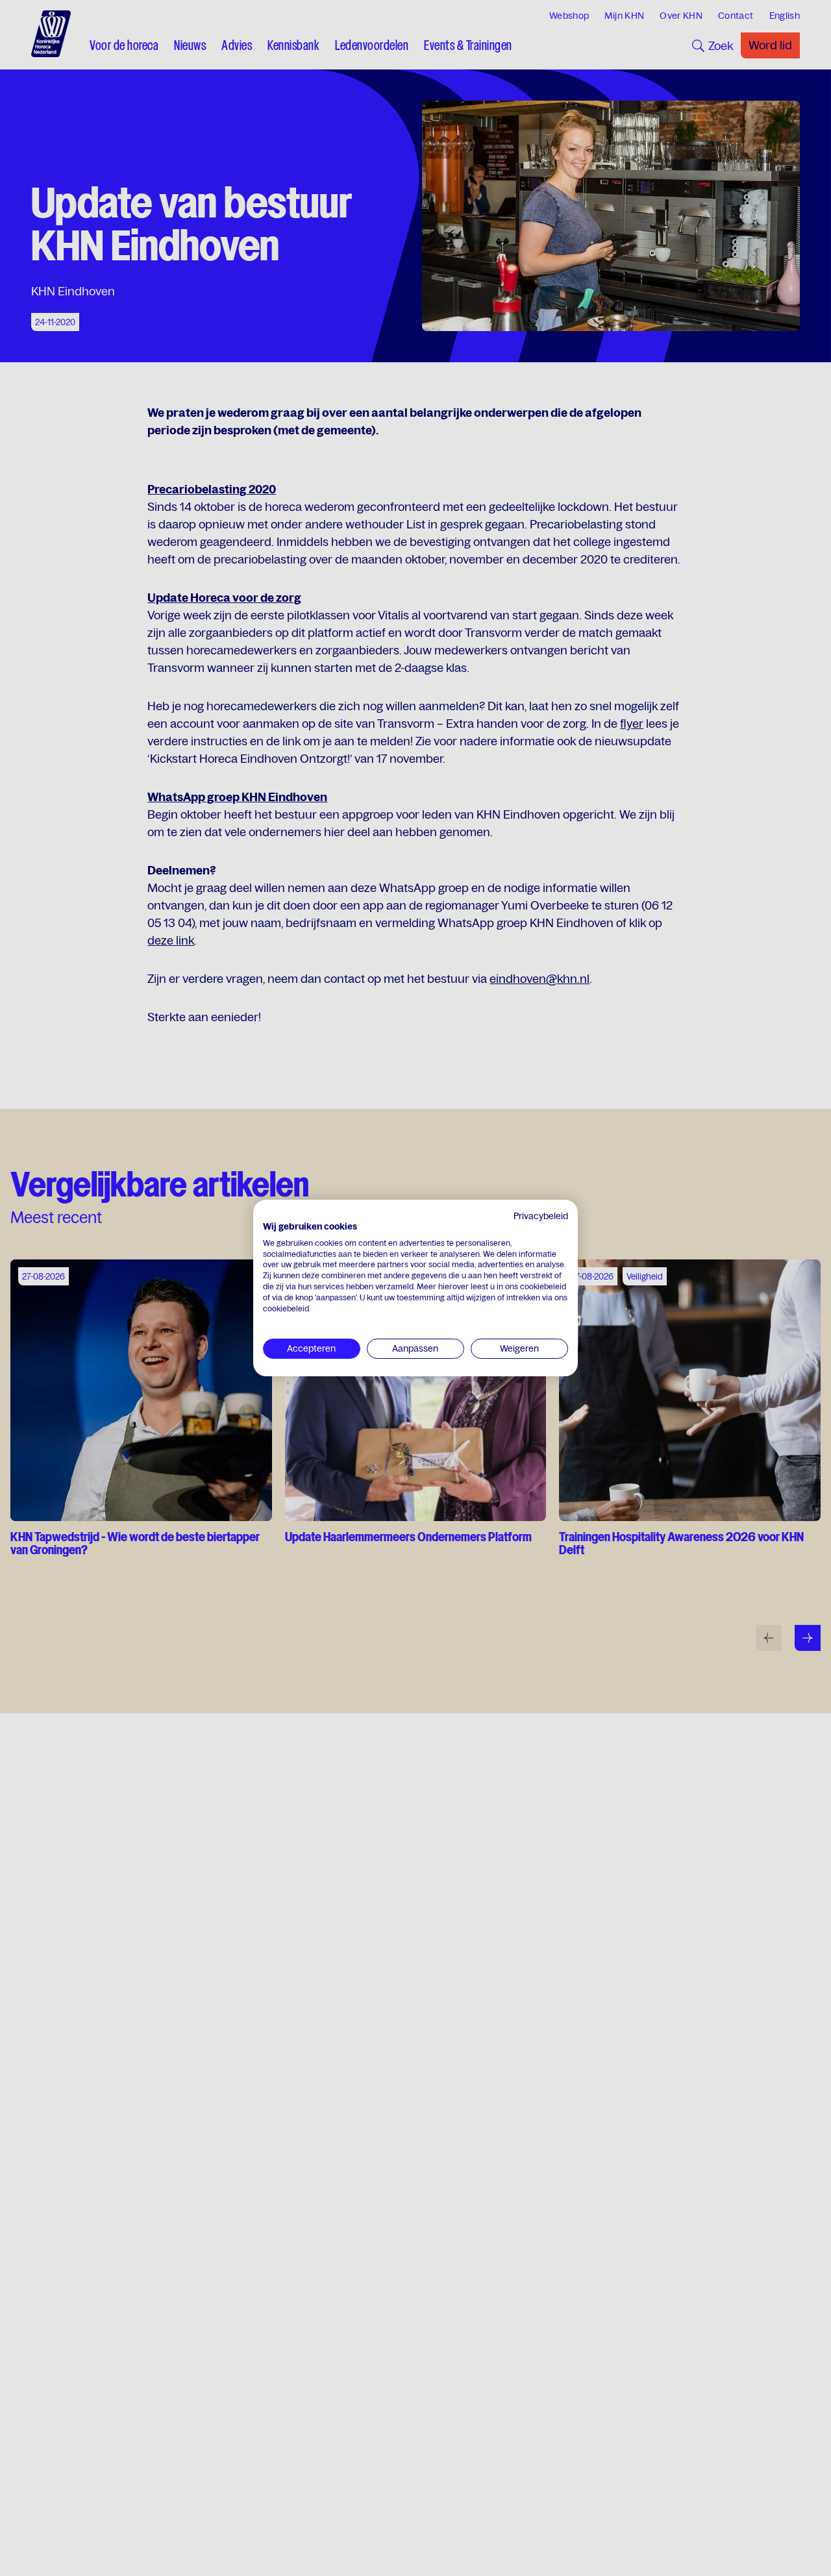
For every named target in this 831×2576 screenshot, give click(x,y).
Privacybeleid (541, 1216)
